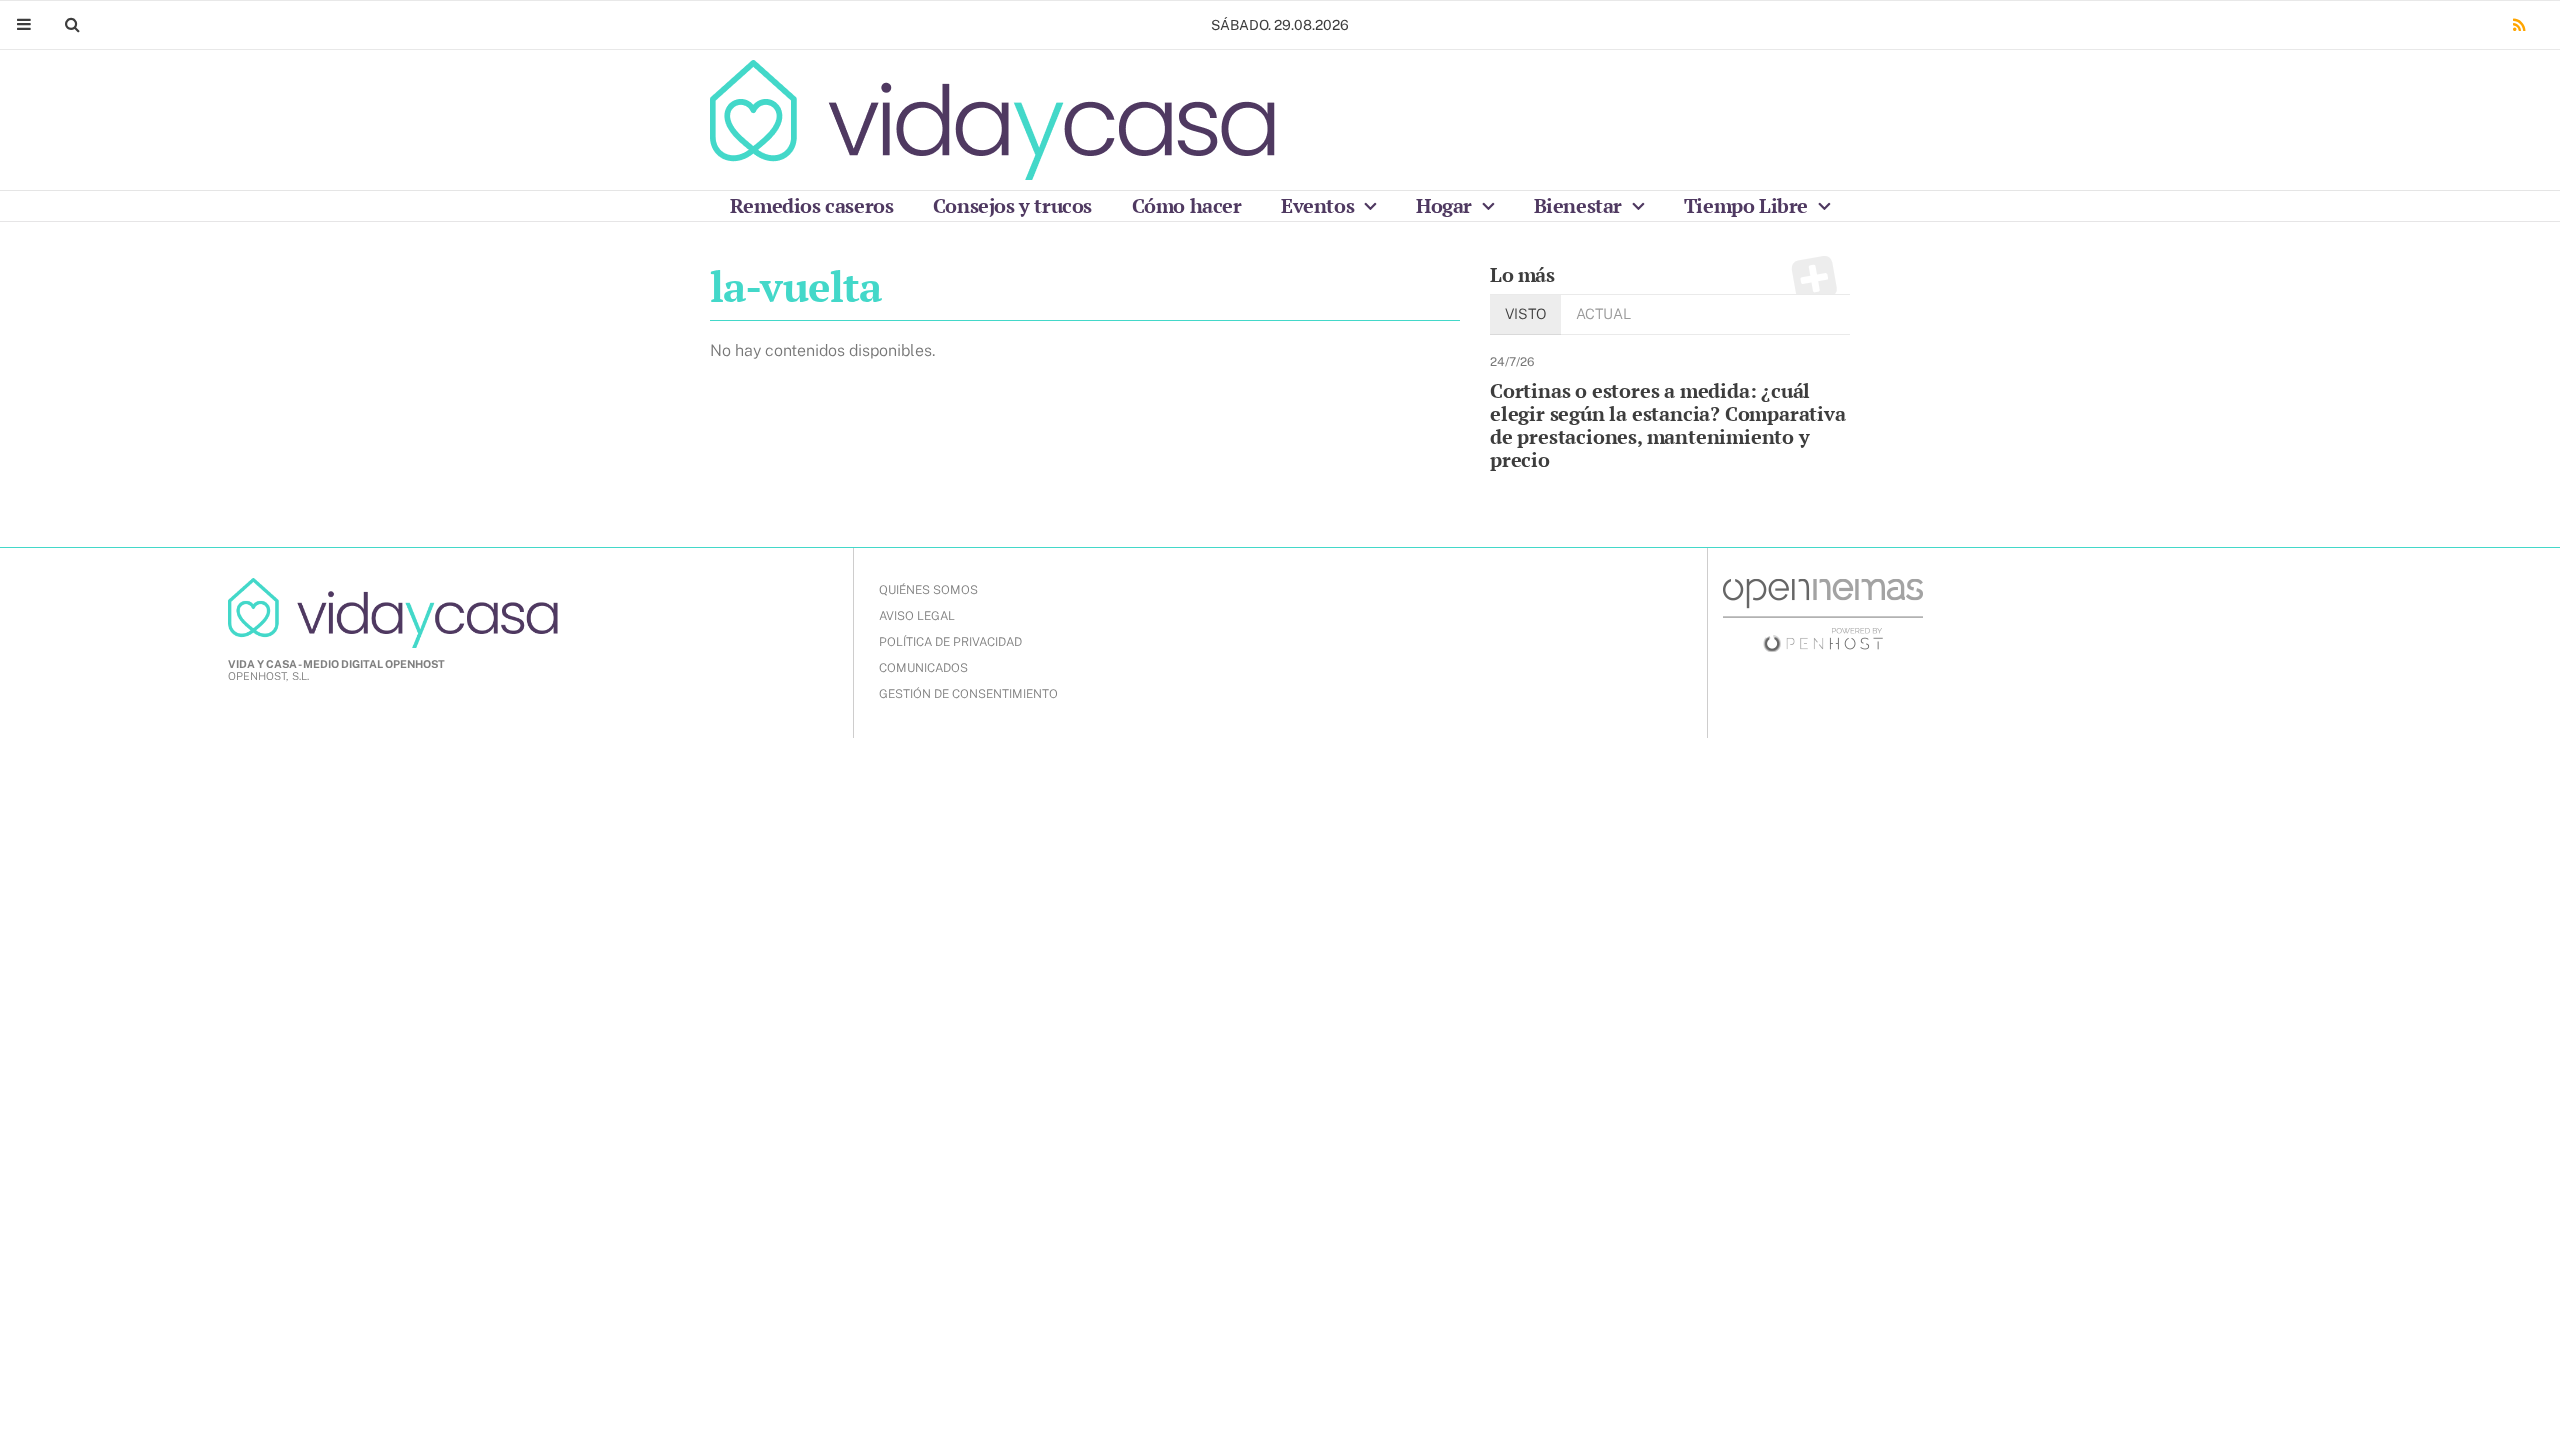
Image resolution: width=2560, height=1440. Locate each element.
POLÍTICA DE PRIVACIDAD (950, 642)
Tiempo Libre (1748, 205)
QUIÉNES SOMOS (928, 590)
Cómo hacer (1187, 205)
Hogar (1446, 205)
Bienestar (1580, 205)
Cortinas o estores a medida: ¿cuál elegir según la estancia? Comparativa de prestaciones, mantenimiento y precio (1668, 425)
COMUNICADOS (923, 668)
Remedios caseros (812, 205)
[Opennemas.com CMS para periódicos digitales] (1823, 614)
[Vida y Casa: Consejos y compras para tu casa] (992, 120)
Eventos (1320, 205)
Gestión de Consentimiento (968, 694)
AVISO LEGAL (917, 616)
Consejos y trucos (1012, 205)
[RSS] (2519, 25)
